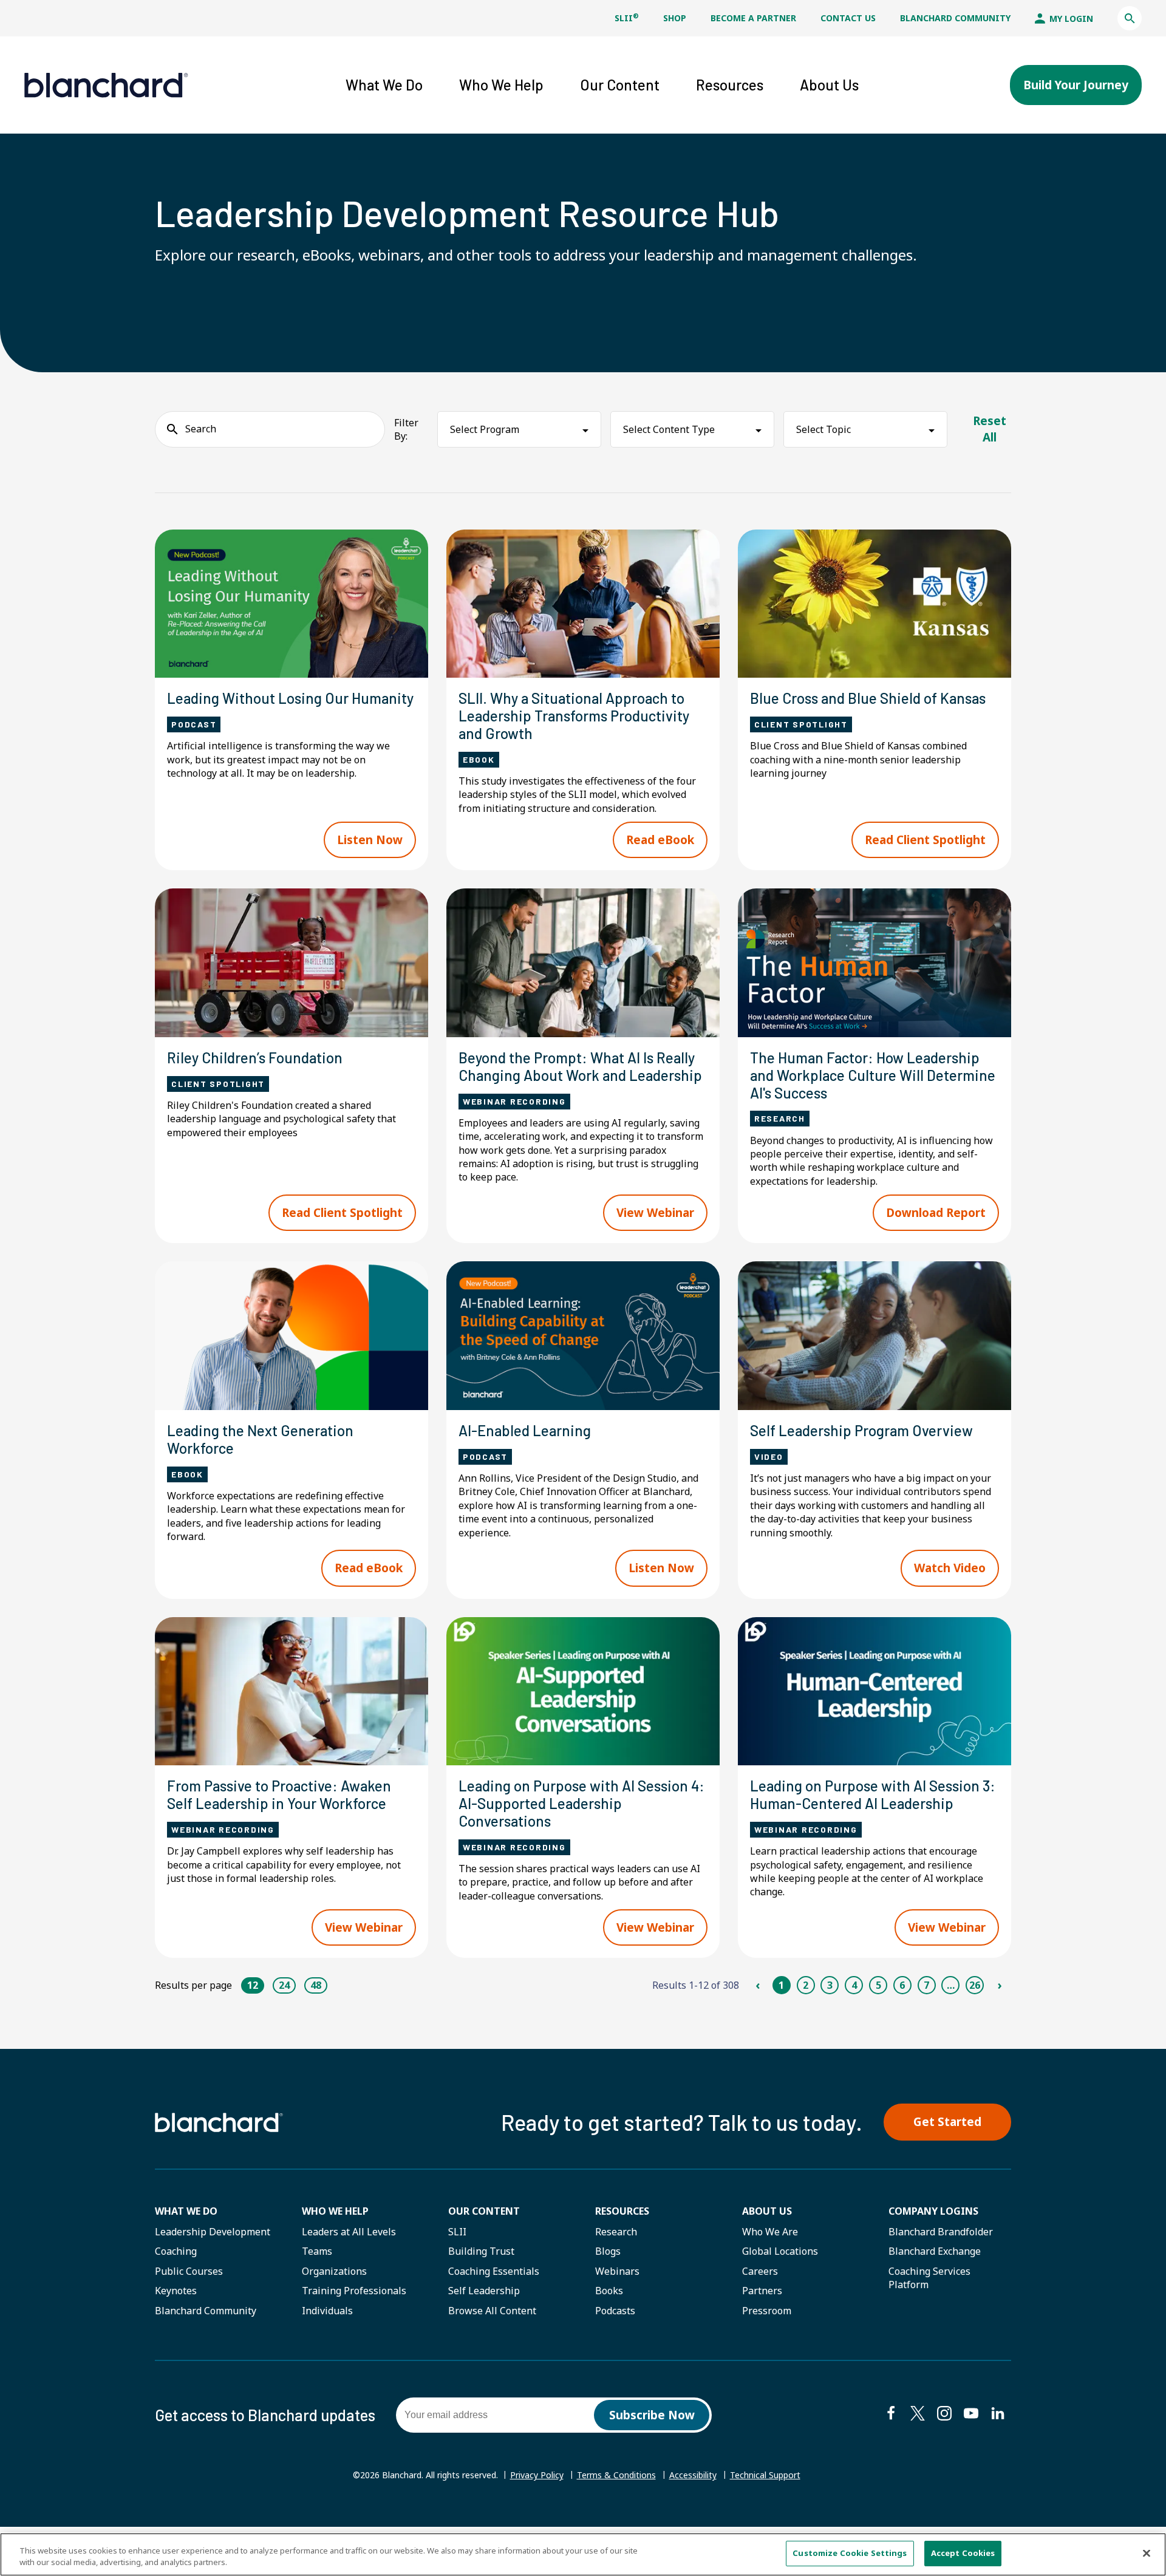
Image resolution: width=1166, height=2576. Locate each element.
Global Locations (780, 2251)
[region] (583, 2554)
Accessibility (693, 2475)
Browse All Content (492, 2311)
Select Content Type (669, 429)
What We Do (186, 2211)
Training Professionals (354, 2291)
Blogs (608, 2251)
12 (253, 1985)
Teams (317, 2251)
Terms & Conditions (616, 2475)
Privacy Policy (537, 2475)
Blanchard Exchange (935, 2251)
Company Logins (933, 2211)
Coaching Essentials (494, 2271)
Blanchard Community (955, 18)
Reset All (990, 429)
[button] (1130, 18)
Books (609, 2291)
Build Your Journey (1076, 85)
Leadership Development (213, 2232)
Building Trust (481, 2251)
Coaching (176, 2251)
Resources (622, 2211)
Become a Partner (753, 18)
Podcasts (615, 2311)
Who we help (335, 2211)
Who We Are (770, 2232)
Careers (760, 2271)
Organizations (334, 2271)
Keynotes (176, 2291)
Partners (762, 2291)
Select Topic (823, 429)
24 (284, 1985)
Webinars (617, 2271)
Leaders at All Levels (349, 2232)
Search (201, 429)
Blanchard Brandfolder (941, 2232)
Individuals (327, 2311)
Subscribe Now (652, 2415)
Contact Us (848, 18)
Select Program (485, 429)
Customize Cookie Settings (850, 2553)
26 (975, 1985)
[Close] (1147, 2553)
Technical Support (765, 2475)
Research (616, 2232)
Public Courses (189, 2271)
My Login (1070, 19)
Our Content (484, 2211)
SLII (627, 18)
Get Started (947, 2122)
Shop (675, 18)
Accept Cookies (963, 2553)
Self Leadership (484, 2291)
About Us (767, 2211)
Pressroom (767, 2311)
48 (316, 1985)
